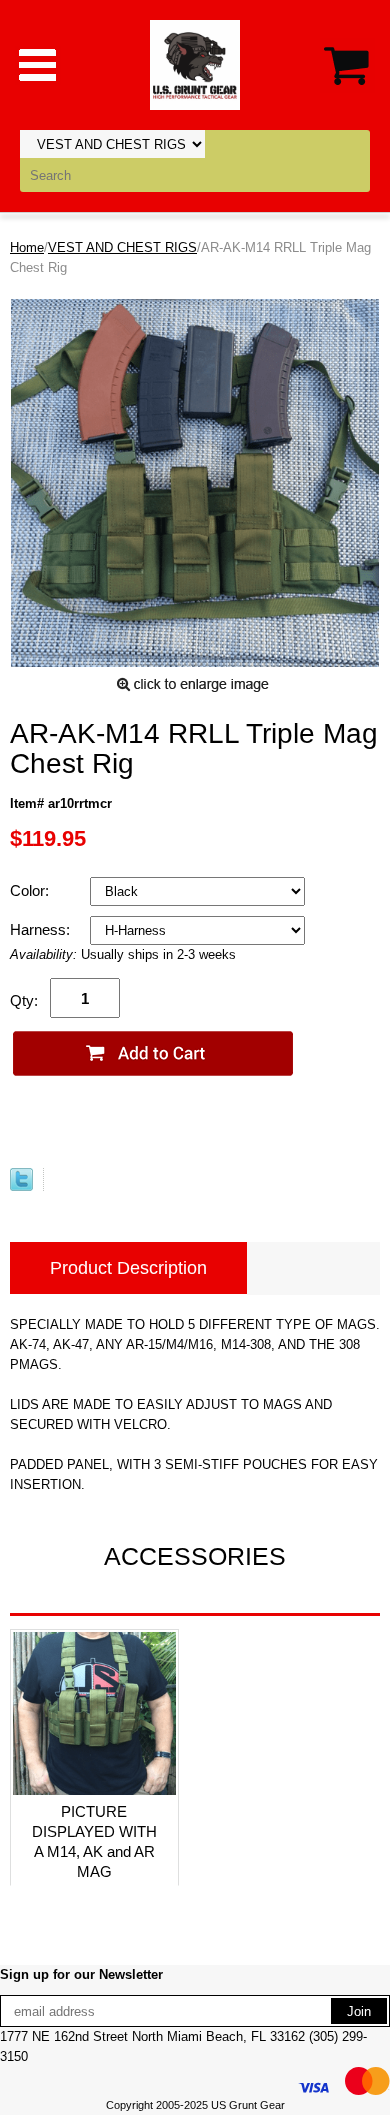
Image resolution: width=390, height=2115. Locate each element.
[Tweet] (21, 1186)
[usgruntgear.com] (195, 63)
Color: (31, 890)
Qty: (24, 1000)
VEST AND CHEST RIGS (122, 247)
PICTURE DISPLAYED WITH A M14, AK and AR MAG (94, 1841)
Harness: (42, 929)
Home (27, 247)
